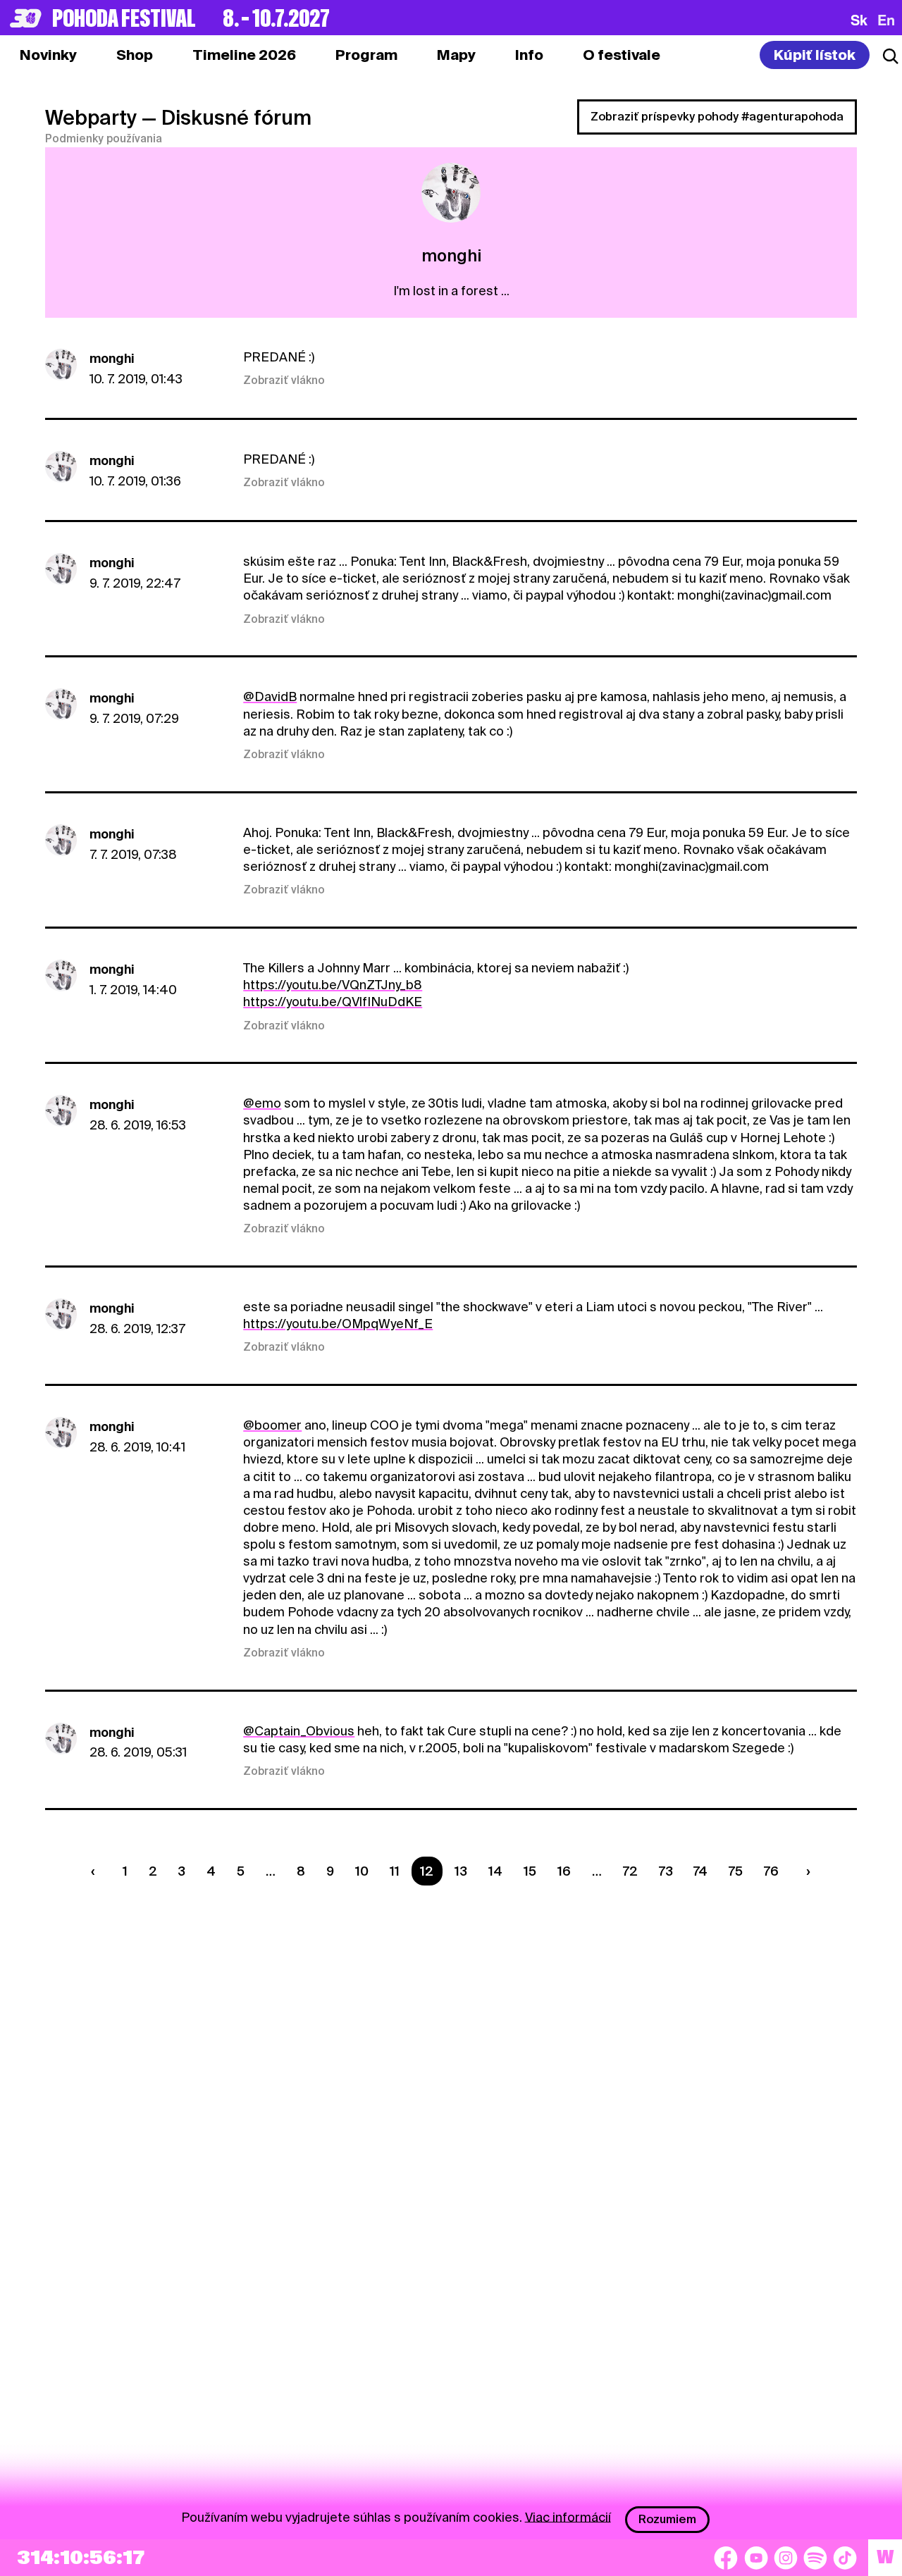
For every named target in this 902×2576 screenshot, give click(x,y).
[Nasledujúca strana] (805, 1871)
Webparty (91, 118)
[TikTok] (845, 2558)
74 (700, 1871)
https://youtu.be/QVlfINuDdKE (333, 1002)
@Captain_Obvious (299, 1731)
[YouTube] (756, 2558)
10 (362, 1871)
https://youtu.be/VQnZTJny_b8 (333, 985)
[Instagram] (786, 2558)
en (886, 20)
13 (461, 1871)
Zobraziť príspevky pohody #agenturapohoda (717, 117)
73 (666, 1871)
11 (395, 1871)
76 (771, 1871)
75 (736, 1871)
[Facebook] (726, 2558)
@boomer (272, 1425)
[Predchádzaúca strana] (96, 1871)
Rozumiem (667, 2519)
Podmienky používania (104, 139)
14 (495, 1871)
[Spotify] (815, 2558)
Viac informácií (568, 2516)
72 (630, 1871)
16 (564, 1871)
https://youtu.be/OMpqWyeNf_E (338, 1324)
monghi (112, 358)
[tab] (135, 55)
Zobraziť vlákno (284, 380)
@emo (262, 1103)
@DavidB (270, 696)
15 (530, 1871)
